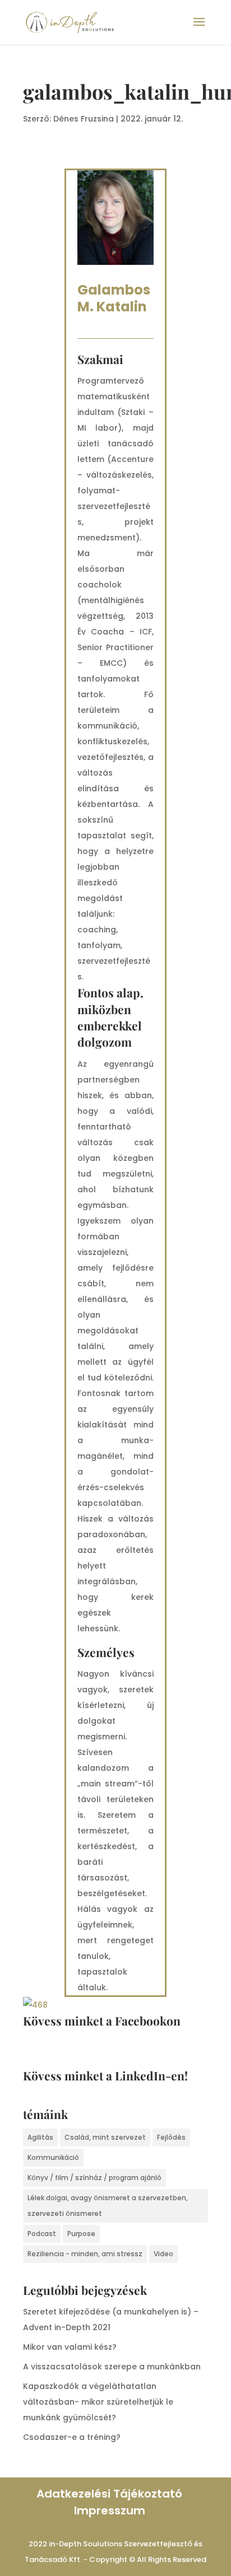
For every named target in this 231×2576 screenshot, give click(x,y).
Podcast (42, 2234)
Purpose (81, 2234)
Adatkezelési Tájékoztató (109, 2494)
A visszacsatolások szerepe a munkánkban (112, 2367)
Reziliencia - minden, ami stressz (85, 2254)
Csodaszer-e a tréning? (72, 2437)
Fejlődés (171, 2137)
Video (163, 2254)
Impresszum (110, 2510)
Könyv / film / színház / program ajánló (94, 2178)
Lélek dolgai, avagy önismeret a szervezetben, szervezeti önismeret (108, 2206)
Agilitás (40, 2137)
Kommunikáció (53, 2157)
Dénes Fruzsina (84, 119)
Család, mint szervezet (105, 2137)
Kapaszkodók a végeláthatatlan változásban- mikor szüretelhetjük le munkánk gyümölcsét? (98, 2402)
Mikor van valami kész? (70, 2347)
